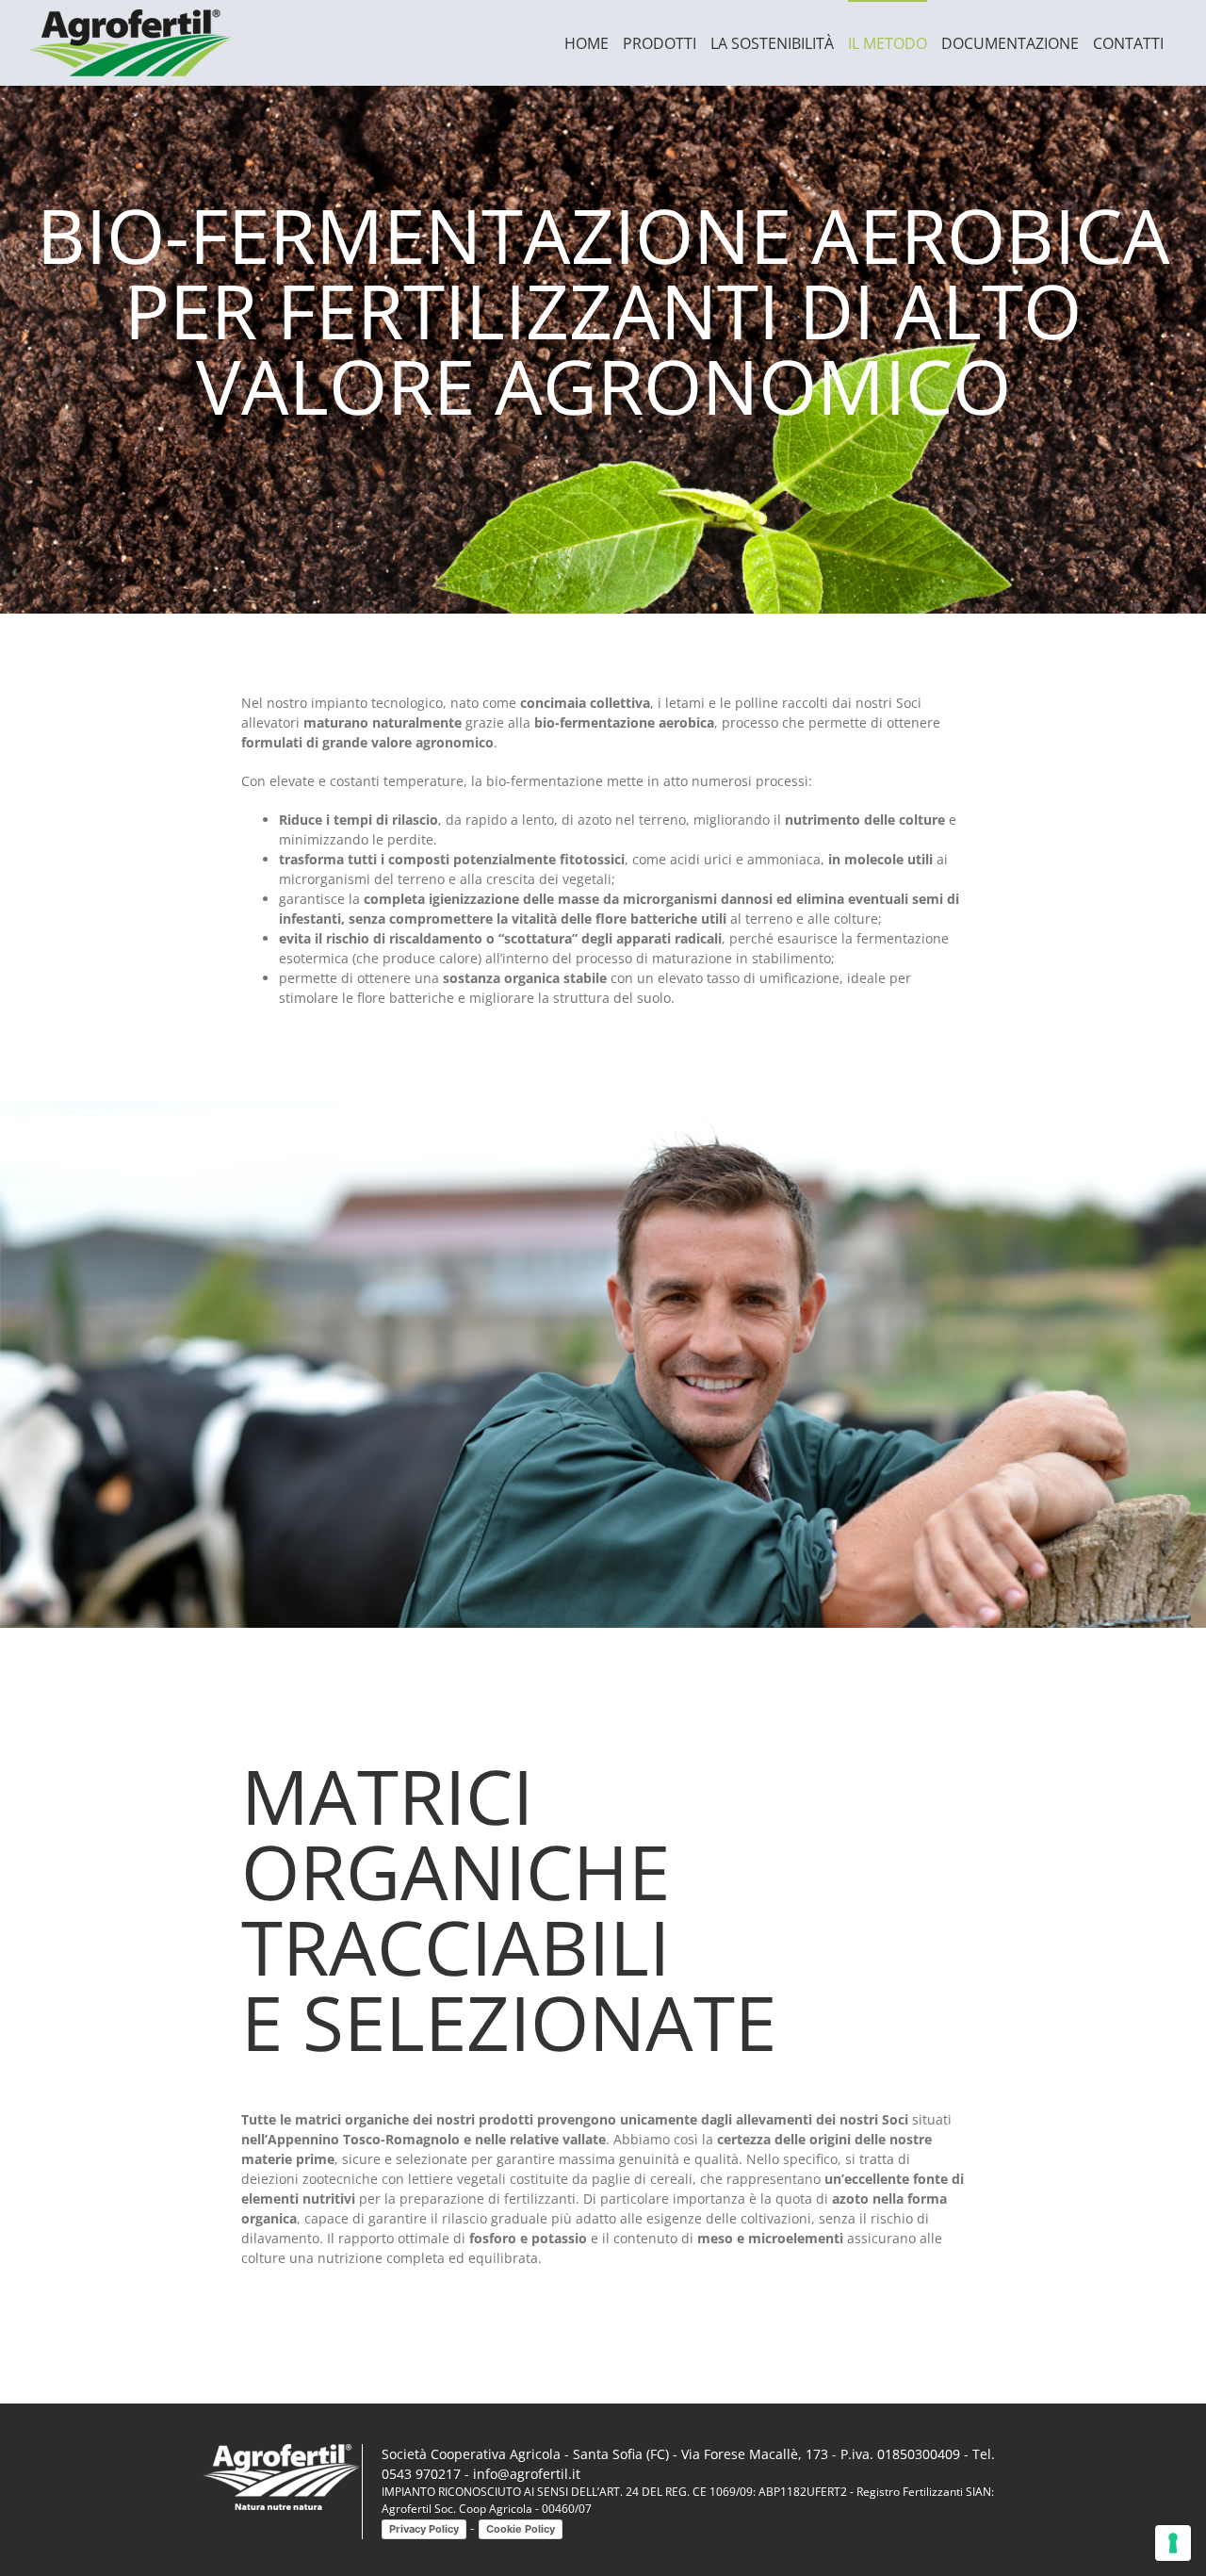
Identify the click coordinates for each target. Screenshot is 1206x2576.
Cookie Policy (521, 2529)
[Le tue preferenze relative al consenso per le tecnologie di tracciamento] (1173, 2543)
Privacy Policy (424, 2529)
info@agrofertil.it (527, 2474)
